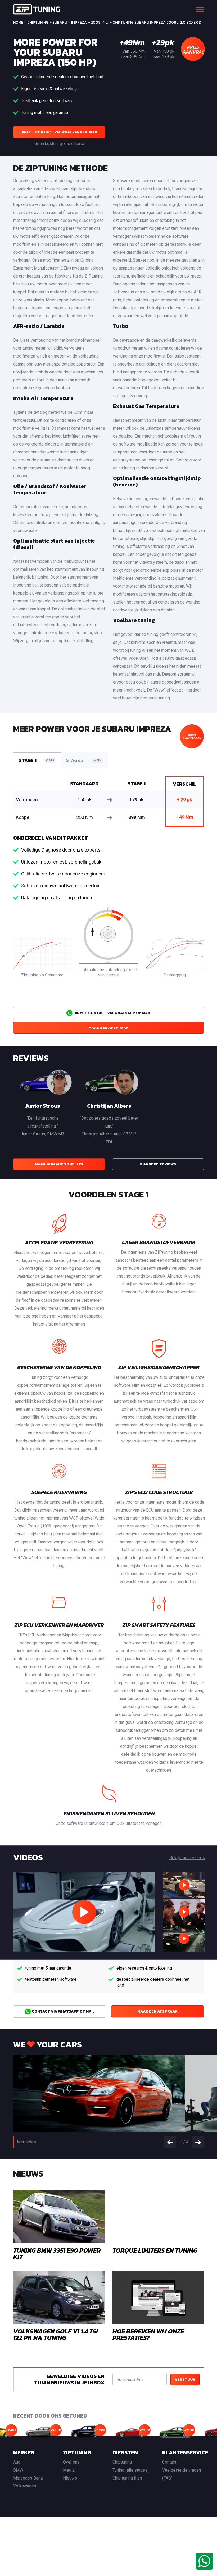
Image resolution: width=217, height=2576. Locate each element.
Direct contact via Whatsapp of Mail (59, 132)
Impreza (79, 22)
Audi (17, 2462)
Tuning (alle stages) (131, 2470)
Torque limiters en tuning (155, 2250)
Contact (169, 2462)
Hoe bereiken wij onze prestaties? (148, 2334)
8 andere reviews (158, 1164)
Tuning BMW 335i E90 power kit (57, 2254)
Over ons (71, 2462)
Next (198, 2142)
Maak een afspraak (108, 1028)
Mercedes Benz (28, 2478)
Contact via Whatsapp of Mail (63, 2011)
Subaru (60, 22)
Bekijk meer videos (187, 1858)
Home (18, 22)
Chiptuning (38, 22)
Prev (170, 2142)
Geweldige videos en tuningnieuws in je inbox (69, 2379)
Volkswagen (25, 2486)
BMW (18, 2470)
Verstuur (185, 2379)
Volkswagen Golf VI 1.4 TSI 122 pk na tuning (56, 2334)
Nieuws (70, 2478)
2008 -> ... (100, 22)
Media (69, 2470)
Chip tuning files (127, 2478)
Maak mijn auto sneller (59, 1164)
